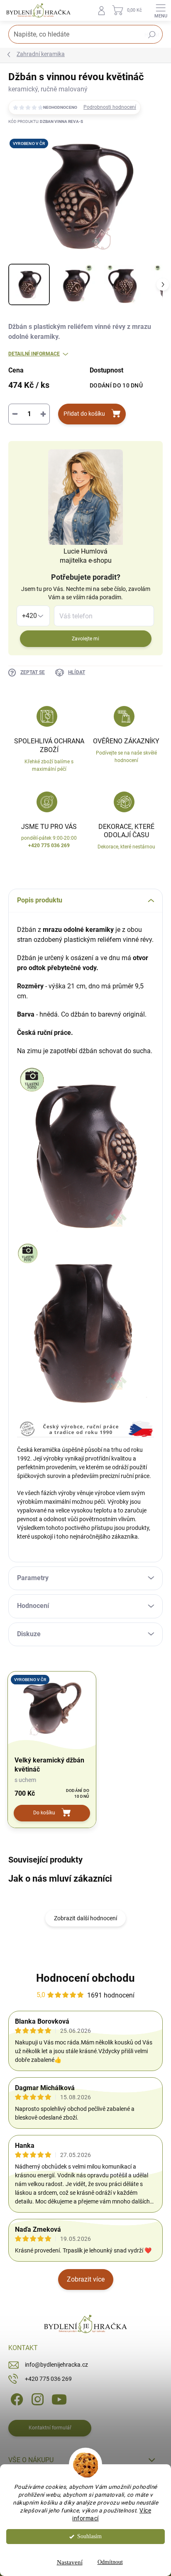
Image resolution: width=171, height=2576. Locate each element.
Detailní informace (34, 354)
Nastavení (70, 2562)
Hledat (152, 35)
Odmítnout (110, 2562)
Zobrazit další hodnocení (85, 1918)
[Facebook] (16, 2399)
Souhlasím (89, 2536)
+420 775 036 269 (48, 2379)
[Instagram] (36, 2399)
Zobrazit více (86, 2279)
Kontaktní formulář (50, 2428)
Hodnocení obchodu (85, 1978)
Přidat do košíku (84, 414)
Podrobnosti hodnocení (110, 107)
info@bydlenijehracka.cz (56, 2365)
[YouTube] (59, 2399)
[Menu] (161, 10)
